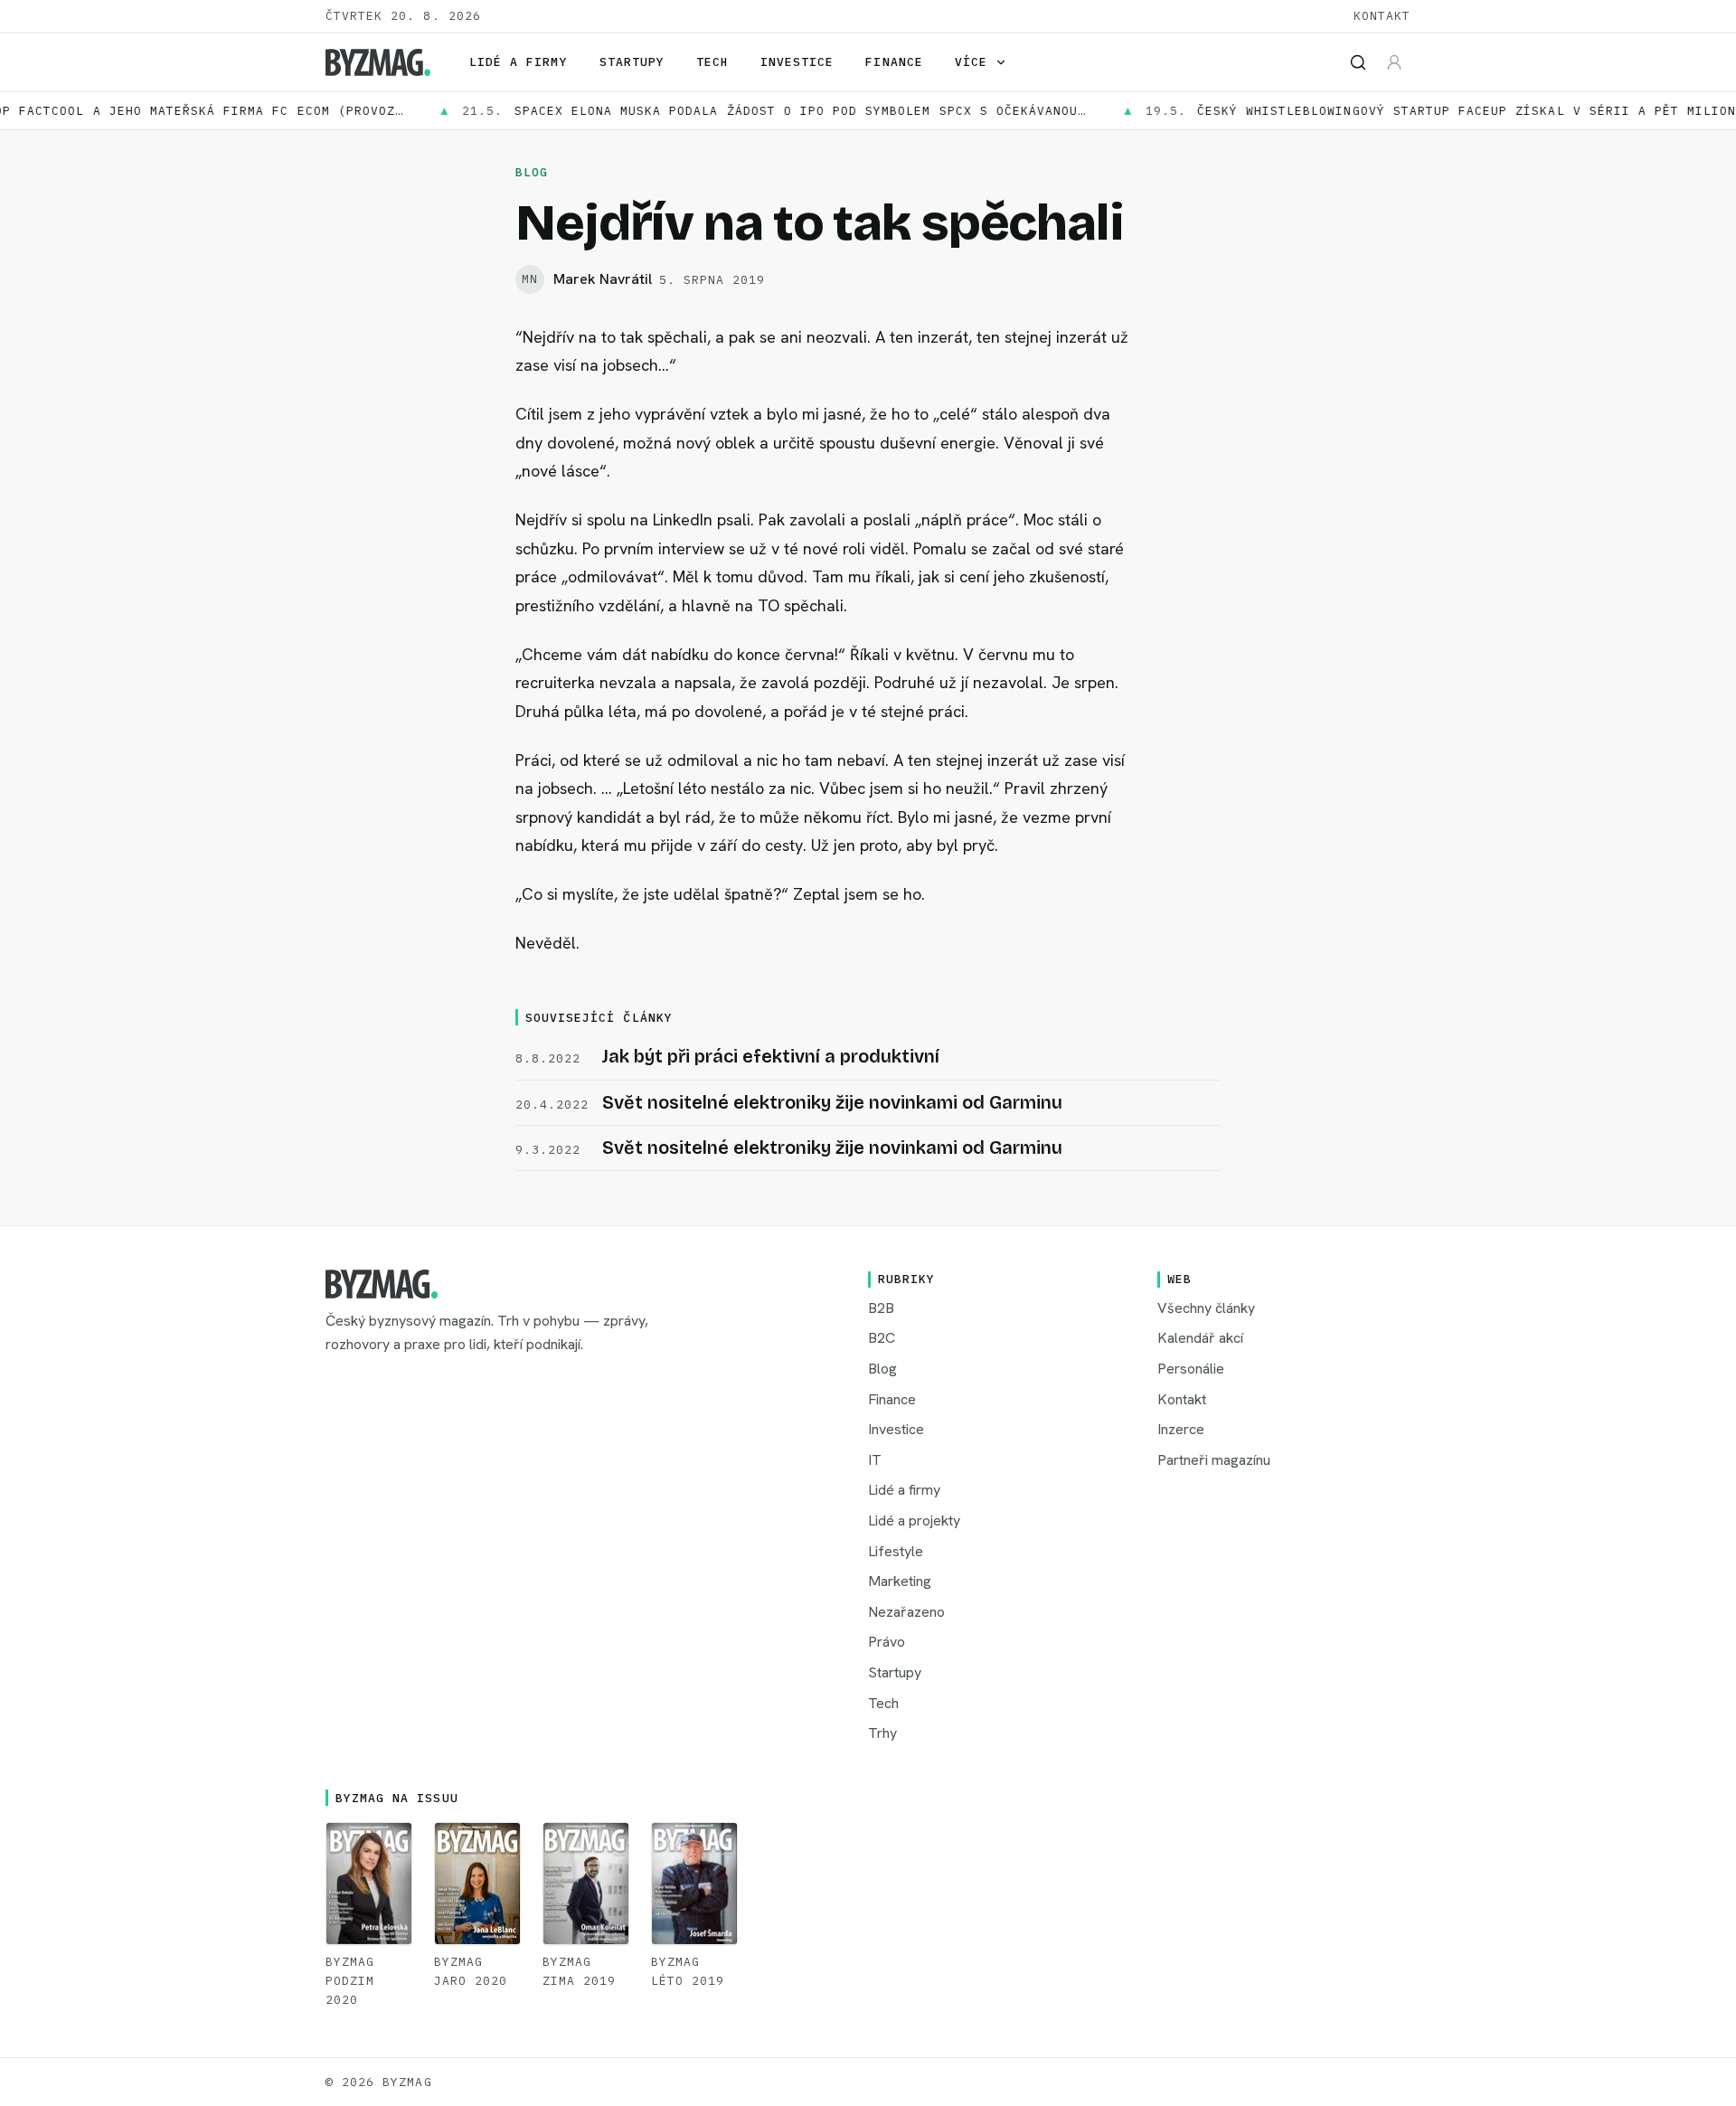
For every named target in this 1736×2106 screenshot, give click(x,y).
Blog (532, 172)
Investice (797, 62)
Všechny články (1206, 1308)
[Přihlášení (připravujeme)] (1394, 62)
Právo (887, 1642)
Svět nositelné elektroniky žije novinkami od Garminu (832, 1102)
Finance (894, 62)
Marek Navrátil (603, 279)
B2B (881, 1308)
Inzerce (1181, 1429)
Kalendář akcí (1200, 1338)
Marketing (900, 1581)
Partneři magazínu (1214, 1460)
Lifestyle (896, 1551)
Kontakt (1382, 16)
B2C (882, 1338)
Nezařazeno (906, 1612)
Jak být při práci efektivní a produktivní (771, 1056)
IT (875, 1460)
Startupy (632, 62)
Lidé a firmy (518, 62)
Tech (712, 62)
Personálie (1191, 1369)
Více (971, 62)
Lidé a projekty (914, 1520)
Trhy (882, 1733)
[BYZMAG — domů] (378, 62)
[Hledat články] (1358, 62)
